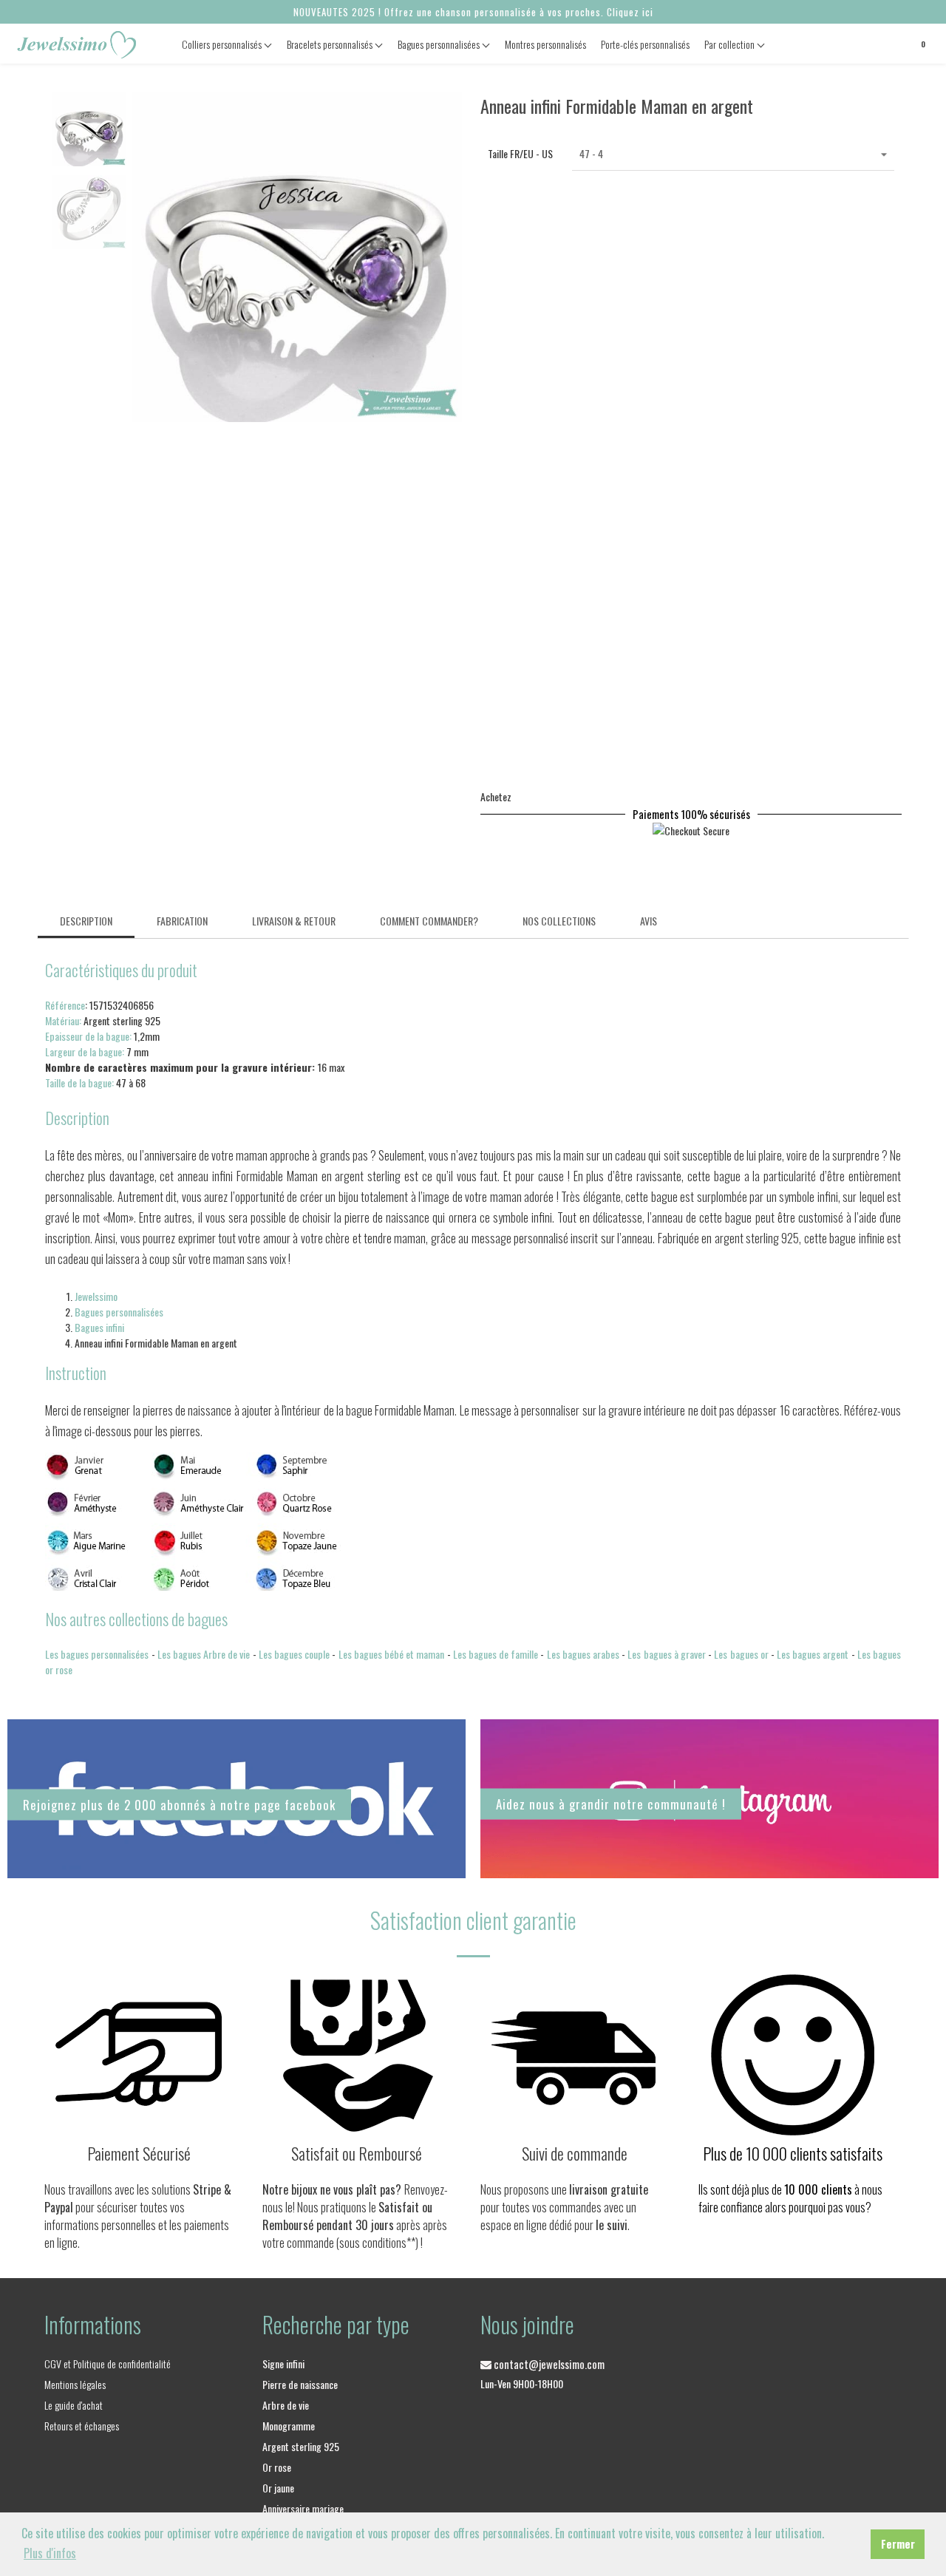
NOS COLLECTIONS (559, 921)
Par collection (731, 44)
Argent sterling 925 (301, 2446)
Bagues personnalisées (440, 44)
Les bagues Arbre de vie (204, 1654)
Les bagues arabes (583, 1654)
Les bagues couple (294, 1654)
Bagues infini (99, 1327)
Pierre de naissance (300, 2384)
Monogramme (289, 2426)
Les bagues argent (813, 1654)
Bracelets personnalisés (331, 44)
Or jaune (278, 2488)
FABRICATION (182, 921)
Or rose (277, 2467)
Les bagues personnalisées (97, 1654)
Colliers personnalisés (223, 44)
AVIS (649, 921)
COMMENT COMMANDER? (429, 921)
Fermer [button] (898, 2544)
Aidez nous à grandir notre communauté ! (611, 1804)
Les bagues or (741, 1654)
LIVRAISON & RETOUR (294, 921)
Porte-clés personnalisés (645, 44)
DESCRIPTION (86, 921)
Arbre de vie (286, 2405)
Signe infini (283, 2363)
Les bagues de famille (496, 1654)
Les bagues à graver (667, 1654)
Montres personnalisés (545, 44)
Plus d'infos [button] (50, 2553)
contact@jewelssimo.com (548, 2364)
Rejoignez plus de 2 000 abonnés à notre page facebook (179, 1804)
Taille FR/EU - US (520, 153)
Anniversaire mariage (303, 2508)
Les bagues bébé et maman (392, 1654)
